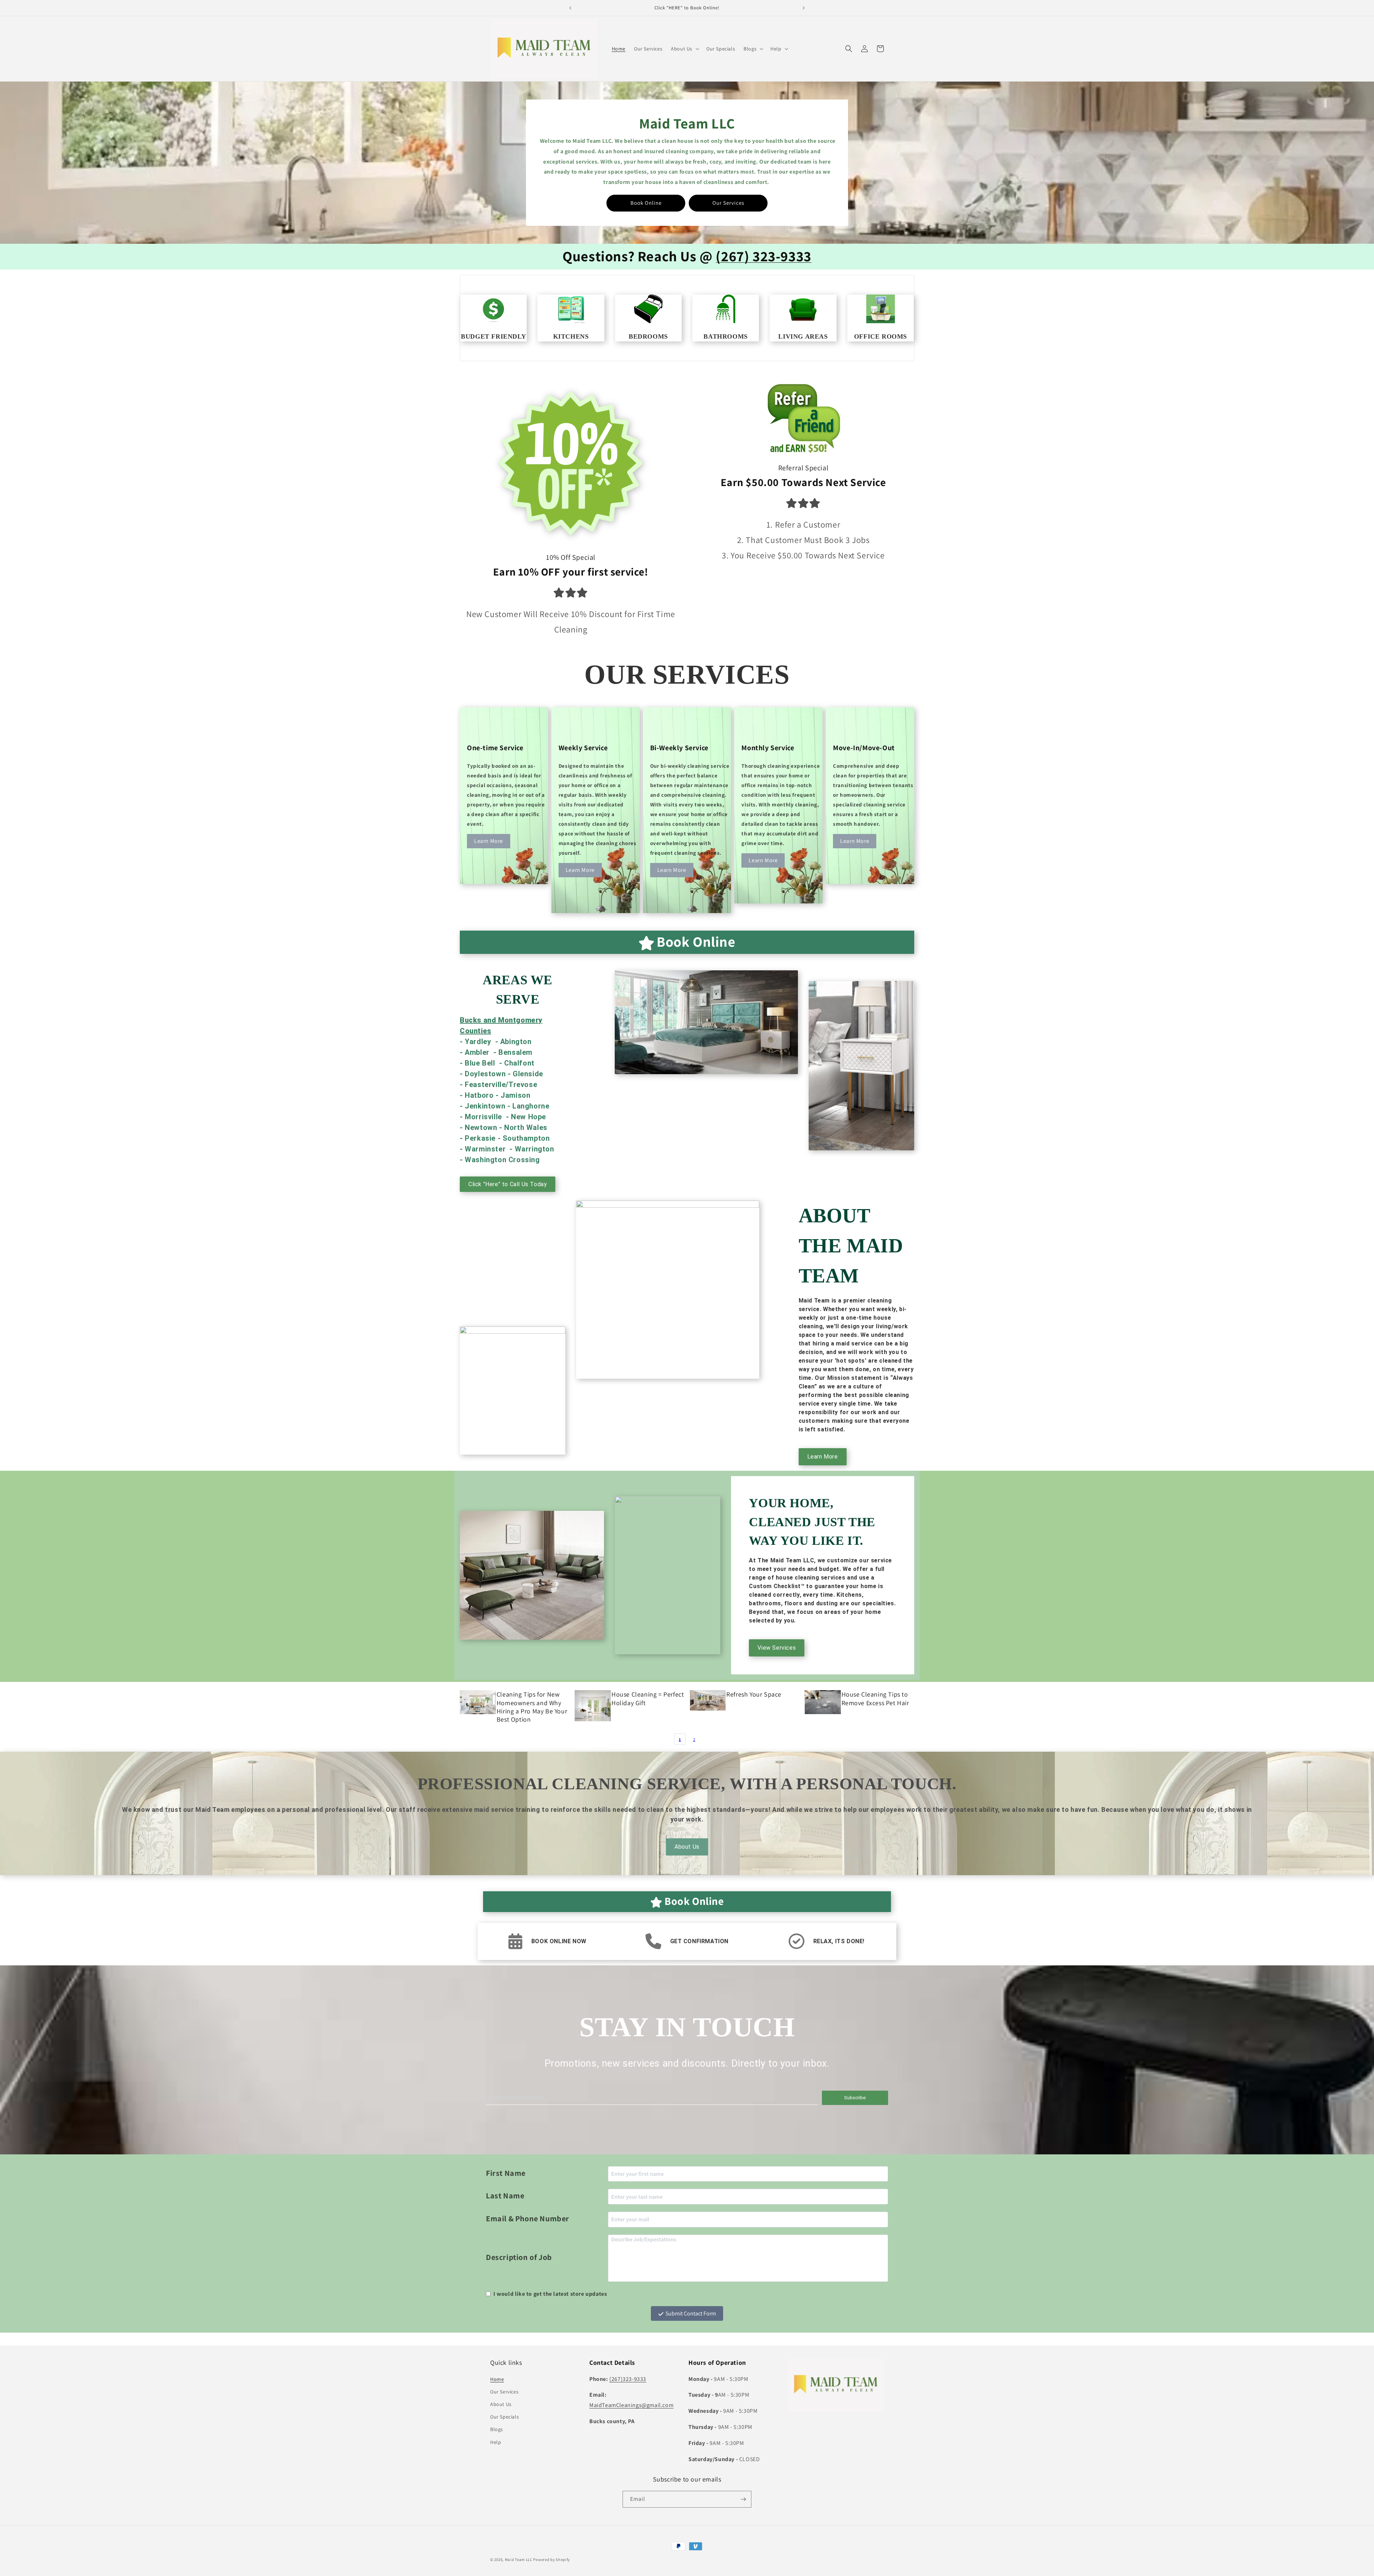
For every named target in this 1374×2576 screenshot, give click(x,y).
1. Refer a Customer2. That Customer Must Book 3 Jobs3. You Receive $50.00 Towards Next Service (803, 540)
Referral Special (803, 468)
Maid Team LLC (519, 2560)
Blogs (497, 2429)
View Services (777, 1648)
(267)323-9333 (628, 2379)
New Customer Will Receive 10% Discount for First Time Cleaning (571, 622)
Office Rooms (881, 336)
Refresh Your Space (754, 1694)
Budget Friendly (493, 336)
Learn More (489, 841)
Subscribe (855, 2098)
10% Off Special (571, 557)
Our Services (728, 203)
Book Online (646, 203)
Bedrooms (648, 336)
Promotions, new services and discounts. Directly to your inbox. (687, 2063)
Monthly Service (768, 748)
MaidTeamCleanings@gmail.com (631, 2405)
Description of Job (519, 2257)
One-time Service (495, 748)
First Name (506, 2173)
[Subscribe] (743, 2499)
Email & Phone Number (528, 2218)
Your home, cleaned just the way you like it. (812, 1522)
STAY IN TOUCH (687, 2027)
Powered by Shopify (552, 2560)
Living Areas (803, 336)
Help (496, 2442)
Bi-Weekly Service (679, 748)
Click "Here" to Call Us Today (508, 1184)
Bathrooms (725, 336)
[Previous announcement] (570, 8)
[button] (684, 49)
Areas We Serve (518, 990)
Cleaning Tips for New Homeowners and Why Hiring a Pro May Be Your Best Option (532, 1707)
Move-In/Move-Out (864, 748)
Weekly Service (583, 748)
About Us (687, 1847)
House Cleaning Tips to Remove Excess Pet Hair (875, 1698)
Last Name (505, 2196)
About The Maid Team (851, 1246)
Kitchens (571, 336)
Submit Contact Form (691, 2313)
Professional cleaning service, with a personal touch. (687, 1784)
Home (497, 2379)
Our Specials (505, 2417)
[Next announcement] (804, 8)
